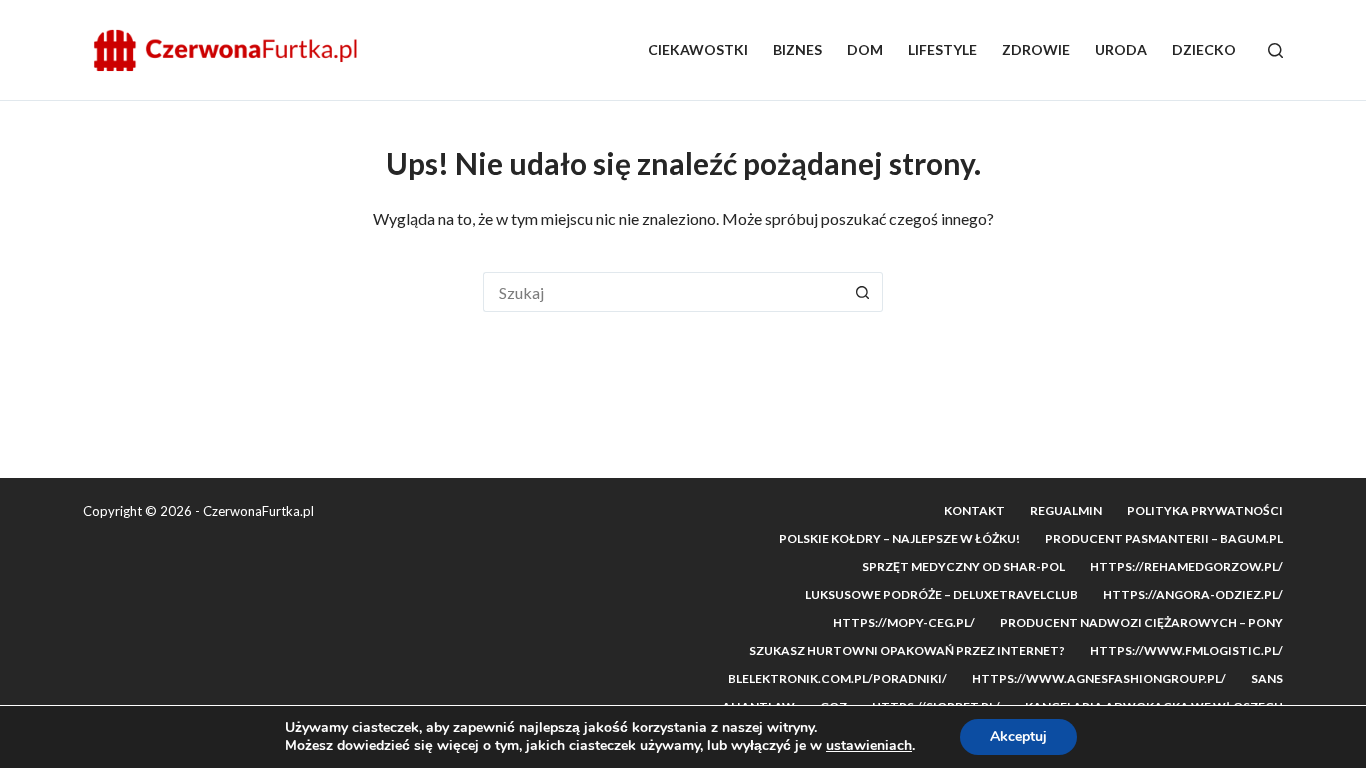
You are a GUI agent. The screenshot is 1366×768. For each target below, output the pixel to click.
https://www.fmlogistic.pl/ (1186, 650)
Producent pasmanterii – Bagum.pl (1164, 538)
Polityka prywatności (1205, 510)
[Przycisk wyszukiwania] (863, 292)
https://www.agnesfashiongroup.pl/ (1099, 678)
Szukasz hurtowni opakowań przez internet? (907, 650)
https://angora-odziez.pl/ (1193, 594)
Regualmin (1066, 510)
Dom (865, 49)
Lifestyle (942, 49)
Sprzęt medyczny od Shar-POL (963, 566)
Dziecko (1204, 49)
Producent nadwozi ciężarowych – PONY (1141, 622)
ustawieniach (869, 746)
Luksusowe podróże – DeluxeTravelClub (941, 594)
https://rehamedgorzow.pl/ (1186, 566)
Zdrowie (1036, 49)
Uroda (1121, 49)
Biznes (797, 49)
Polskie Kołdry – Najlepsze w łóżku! (899, 538)
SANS (1267, 678)
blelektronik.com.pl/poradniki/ (837, 678)
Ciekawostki (698, 49)
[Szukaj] (1275, 50)
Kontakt (974, 510)
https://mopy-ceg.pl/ (904, 622)
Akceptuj (1018, 736)
